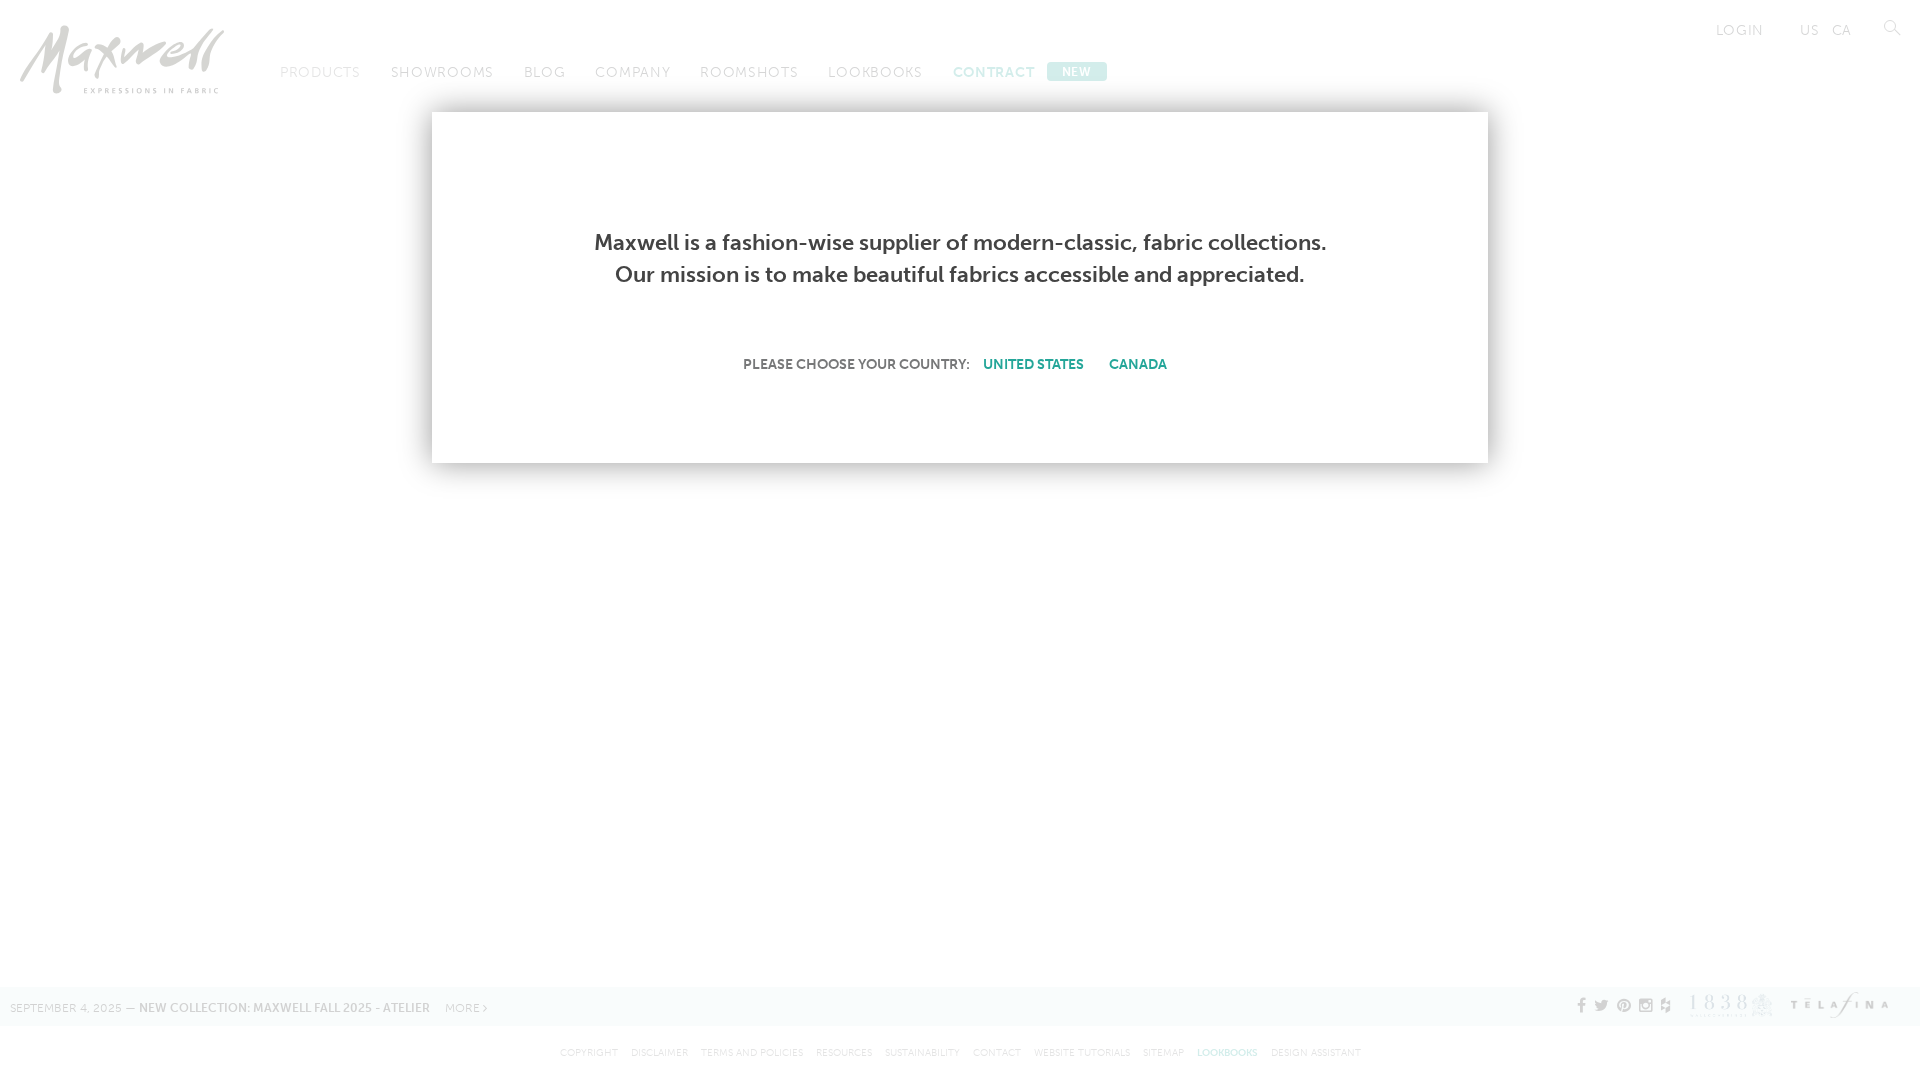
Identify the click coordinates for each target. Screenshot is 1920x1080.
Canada (1138, 364)
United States (1033, 364)
